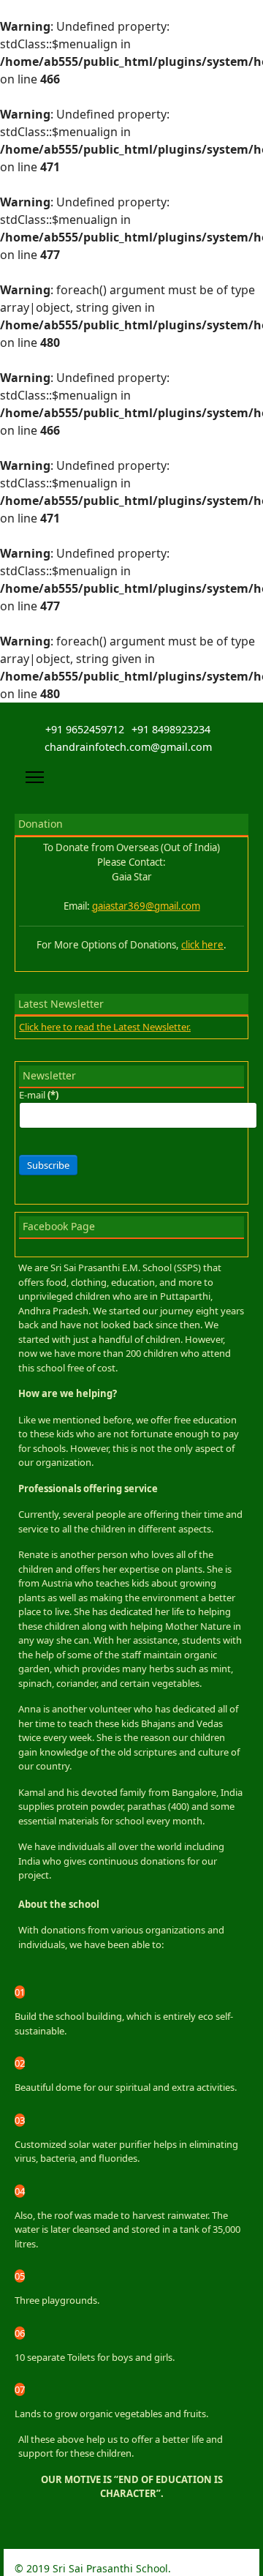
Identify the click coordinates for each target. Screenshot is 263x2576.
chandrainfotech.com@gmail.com (128, 747)
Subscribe (48, 1165)
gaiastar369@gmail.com (146, 906)
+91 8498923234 (171, 729)
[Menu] (35, 777)
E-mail (39, 1095)
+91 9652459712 (85, 729)
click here (202, 945)
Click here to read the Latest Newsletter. (105, 1027)
